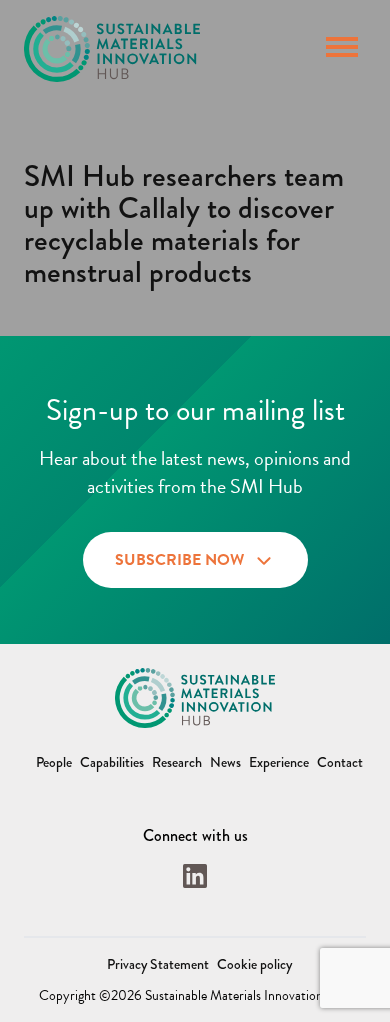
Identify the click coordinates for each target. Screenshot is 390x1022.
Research (177, 762)
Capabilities (112, 762)
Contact (340, 762)
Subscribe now (179, 560)
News (225, 762)
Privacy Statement (158, 964)
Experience (279, 762)
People (54, 762)
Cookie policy (254, 964)
